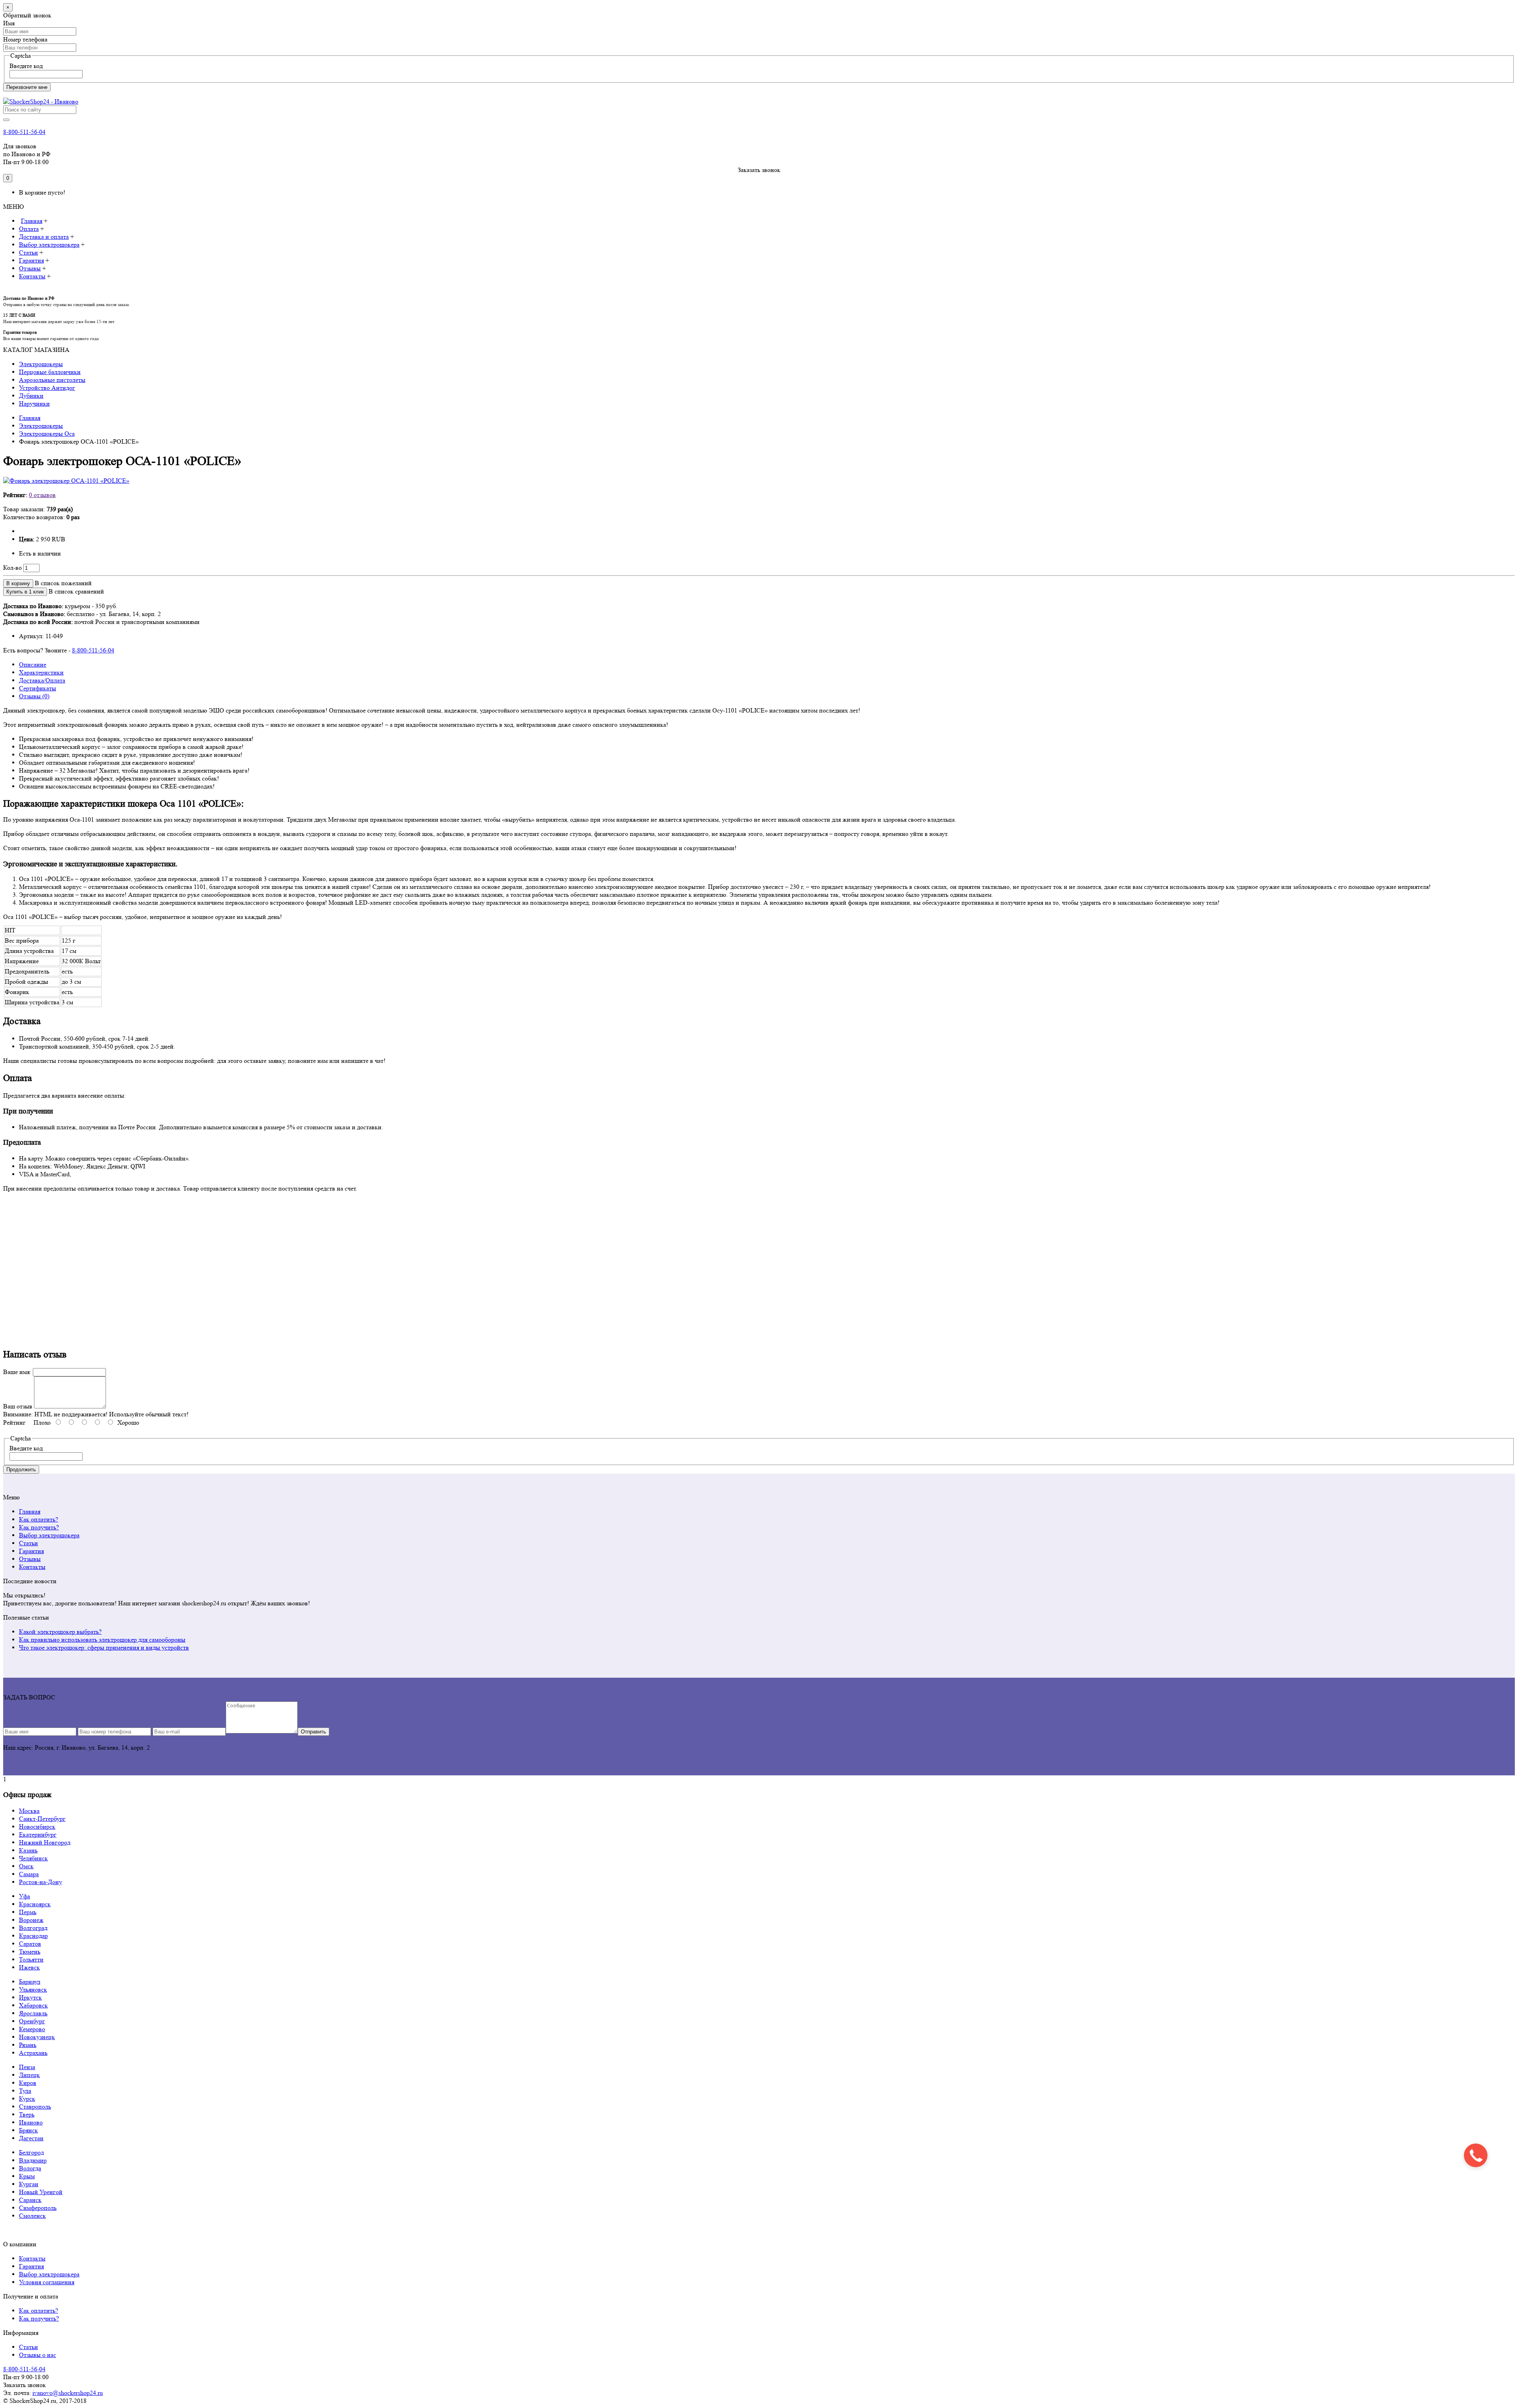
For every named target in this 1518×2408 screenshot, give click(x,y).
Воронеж (31, 1920)
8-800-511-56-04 (24, 132)
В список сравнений (76, 591)
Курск (27, 2099)
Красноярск (35, 1904)
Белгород (31, 2152)
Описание (33, 664)
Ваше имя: (17, 1372)
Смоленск (32, 2216)
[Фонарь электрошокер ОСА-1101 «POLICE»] (66, 481)
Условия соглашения (47, 2282)
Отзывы (30, 1559)
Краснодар (33, 1936)
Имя (9, 23)
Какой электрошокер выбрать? (60, 1632)
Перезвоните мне (27, 87)
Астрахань (33, 2053)
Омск (26, 1866)
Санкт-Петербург (42, 1819)
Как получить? (39, 1527)
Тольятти (31, 1959)
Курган (29, 2184)
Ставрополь (35, 2107)
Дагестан (31, 2138)
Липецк (29, 2075)
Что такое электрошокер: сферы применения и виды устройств (104, 1647)
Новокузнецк (37, 2037)
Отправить (313, 1732)
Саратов (30, 1944)
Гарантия (31, 1551)
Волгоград (33, 1928)
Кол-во (12, 568)
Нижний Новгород (45, 1842)
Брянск (28, 2130)
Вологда (30, 2168)
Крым (27, 2176)
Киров (28, 2083)
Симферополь (38, 2208)
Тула (25, 2091)
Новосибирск (37, 1827)
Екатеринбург (38, 1834)
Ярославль (33, 2013)
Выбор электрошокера (49, 1535)
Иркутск (30, 1997)
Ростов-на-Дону (41, 1882)
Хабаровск (33, 2005)
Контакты (32, 1567)
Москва (29, 1811)
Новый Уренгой (41, 2192)
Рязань (28, 2045)
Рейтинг (14, 1422)
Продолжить (21, 1470)
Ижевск (29, 1967)
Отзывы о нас (38, 2355)
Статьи (28, 1543)
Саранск (30, 2200)
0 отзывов (42, 495)
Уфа (25, 1896)
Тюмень (30, 1952)
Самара (29, 1874)
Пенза (27, 2067)
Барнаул (30, 1982)
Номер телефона (25, 39)
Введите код (26, 66)
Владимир (33, 2160)
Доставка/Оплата (42, 680)
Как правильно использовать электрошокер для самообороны (102, 1640)
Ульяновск (33, 1989)
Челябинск (33, 1858)
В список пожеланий (63, 583)
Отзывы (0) (34, 696)
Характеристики (41, 672)
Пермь (28, 1912)
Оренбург (32, 2021)
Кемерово (32, 2029)
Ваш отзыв (18, 1406)
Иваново (31, 2122)
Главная (30, 1511)
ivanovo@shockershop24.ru (68, 2393)
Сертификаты (38, 688)
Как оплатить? (39, 1519)
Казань (28, 1850)
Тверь (27, 2114)
